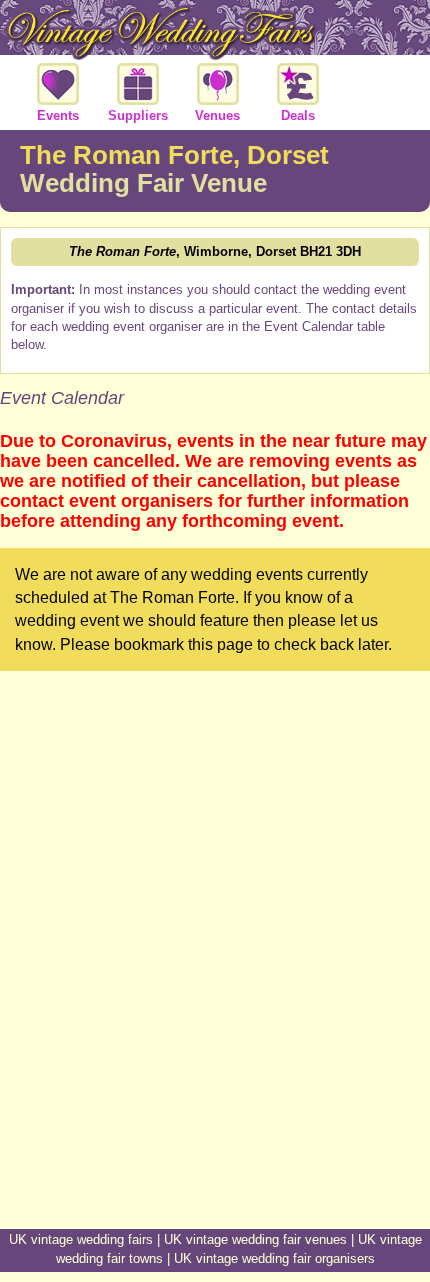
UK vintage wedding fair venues (255, 1239)
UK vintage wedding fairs (81, 1239)
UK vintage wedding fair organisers (274, 1258)
